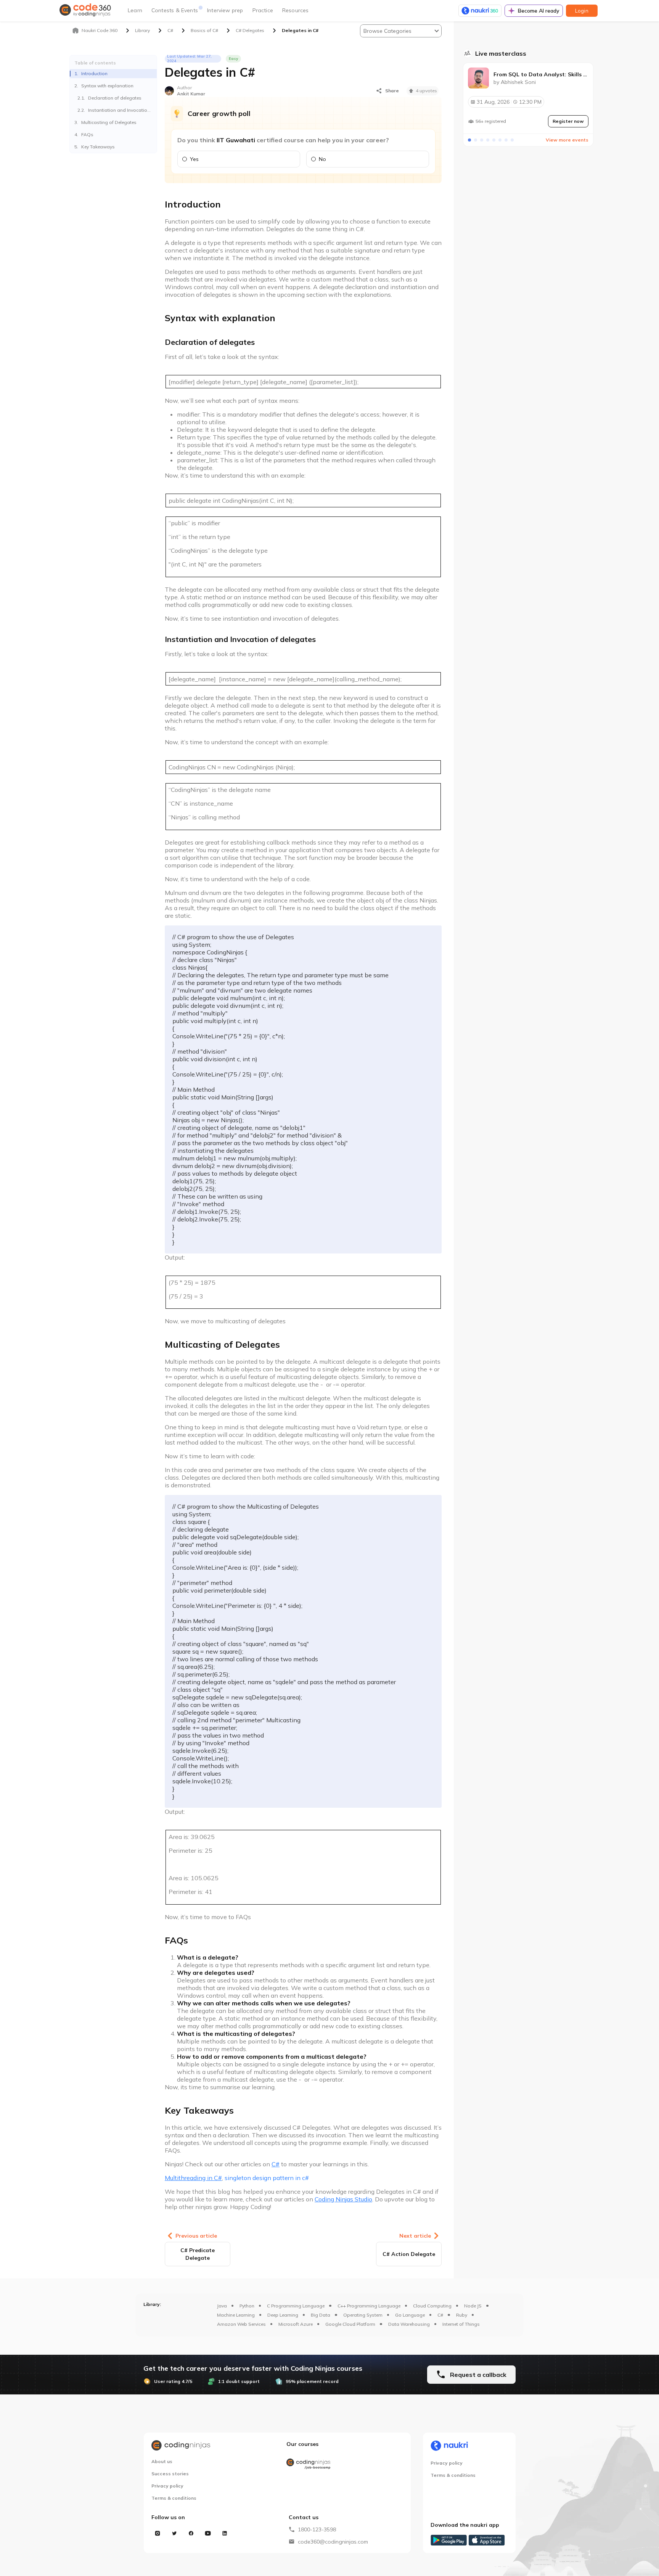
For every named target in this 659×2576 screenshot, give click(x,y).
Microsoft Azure (296, 2324)
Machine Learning (236, 2315)
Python (247, 2306)
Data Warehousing (409, 2324)
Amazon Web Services (241, 2324)
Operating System (363, 2315)
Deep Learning (283, 2315)
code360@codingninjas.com (333, 2542)
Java (222, 2306)
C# (440, 2315)
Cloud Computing (432, 2306)
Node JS (473, 2306)
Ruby (462, 2315)
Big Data (321, 2315)
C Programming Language (296, 2306)
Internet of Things (461, 2324)
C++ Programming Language (369, 2306)
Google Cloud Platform (350, 2324)
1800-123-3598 (317, 2529)
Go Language (410, 2315)
